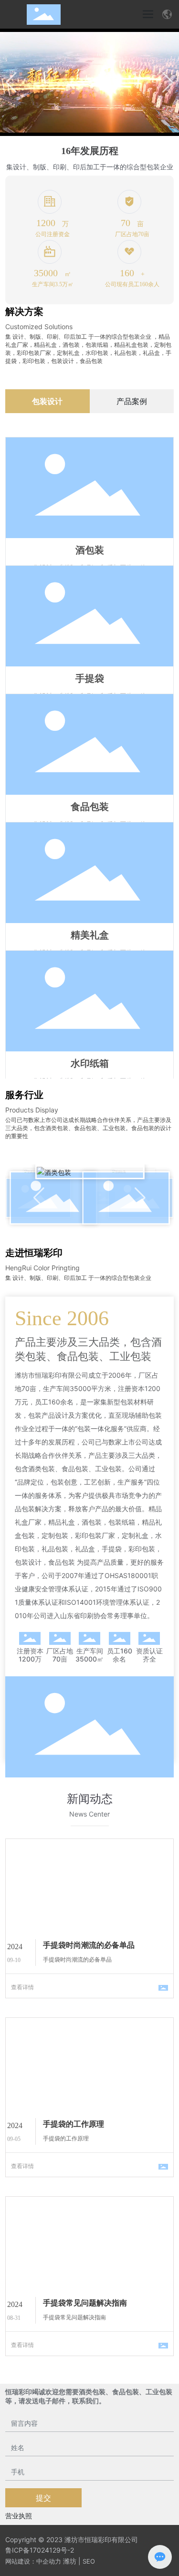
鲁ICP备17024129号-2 (40, 2550)
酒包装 (90, 550)
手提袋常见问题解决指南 (85, 2303)
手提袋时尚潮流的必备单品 (89, 1945)
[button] (168, 83)
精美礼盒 (90, 935)
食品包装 (90, 807)
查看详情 (22, 1987)
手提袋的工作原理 (74, 2124)
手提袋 (90, 678)
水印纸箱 (90, 1063)
